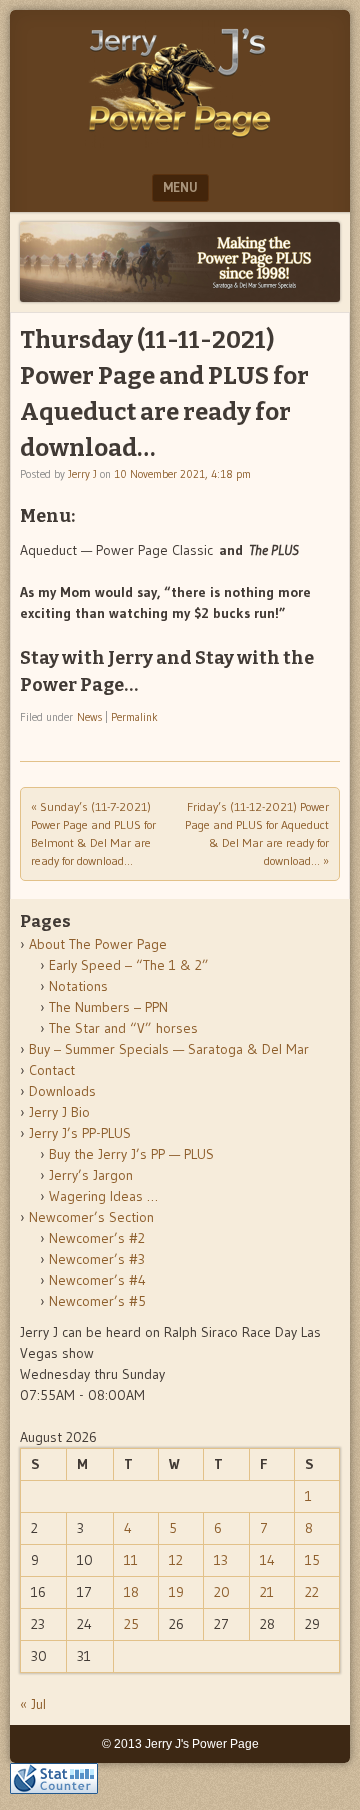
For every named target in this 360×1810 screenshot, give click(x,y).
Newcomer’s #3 (97, 1259)
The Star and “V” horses (123, 1028)
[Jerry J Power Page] (180, 142)
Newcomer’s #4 (97, 1280)
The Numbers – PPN (108, 1007)
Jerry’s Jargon (91, 1175)
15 (312, 1560)
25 (131, 1624)
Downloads (62, 1091)
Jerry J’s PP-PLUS (80, 1133)
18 (131, 1592)
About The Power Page (98, 944)
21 (267, 1592)
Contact (52, 1070)
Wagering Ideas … (103, 1196)
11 (131, 1560)
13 (221, 1560)
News (89, 717)
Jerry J (82, 474)
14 (267, 1560)
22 (312, 1592)
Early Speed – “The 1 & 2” (129, 965)
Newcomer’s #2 (97, 1238)
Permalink (134, 717)
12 (176, 1560)
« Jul (33, 1704)
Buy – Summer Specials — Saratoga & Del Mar (169, 1049)
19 (176, 1592)
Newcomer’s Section (91, 1217)
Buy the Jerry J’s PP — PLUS (131, 1154)
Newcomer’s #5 (97, 1301)
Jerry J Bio (59, 1112)
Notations (78, 986)
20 (222, 1592)
